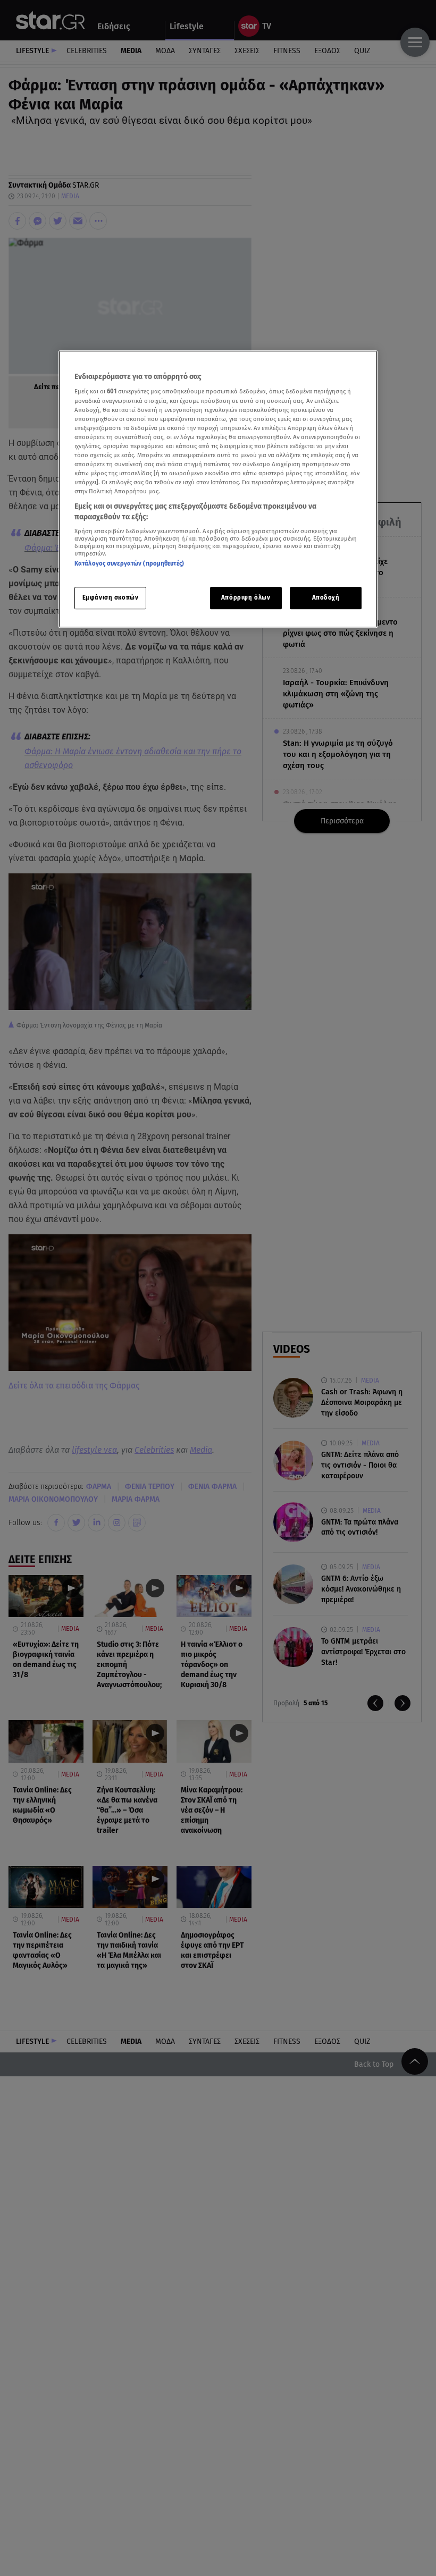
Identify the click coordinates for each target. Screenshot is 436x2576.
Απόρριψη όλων (246, 597)
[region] (218, 489)
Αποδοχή (326, 597)
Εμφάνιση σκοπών (111, 597)
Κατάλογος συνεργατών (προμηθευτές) (129, 564)
